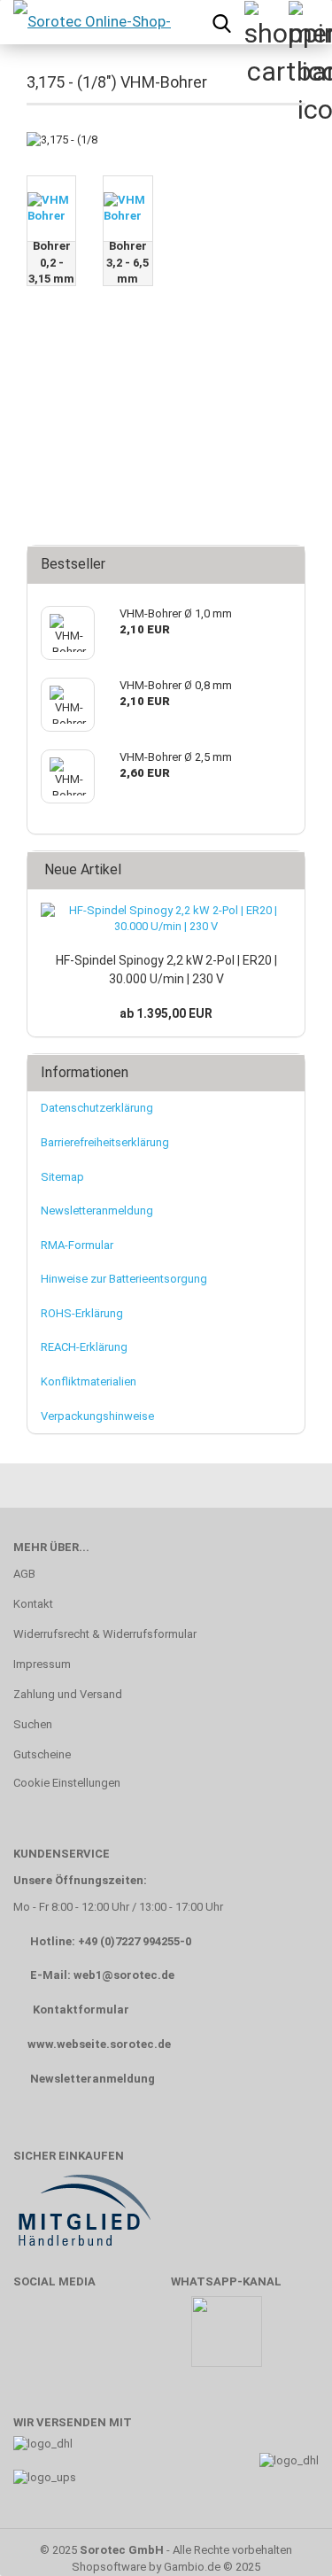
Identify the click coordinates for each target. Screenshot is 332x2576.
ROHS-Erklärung (82, 1313)
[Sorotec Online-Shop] (91, 22)
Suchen (33, 1724)
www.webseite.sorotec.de (99, 2044)
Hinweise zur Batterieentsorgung (124, 1279)
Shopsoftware (109, 2567)
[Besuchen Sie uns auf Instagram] (139, 2340)
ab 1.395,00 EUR (166, 1013)
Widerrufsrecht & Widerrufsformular (105, 1634)
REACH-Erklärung (84, 1347)
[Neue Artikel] (286, 870)
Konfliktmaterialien (89, 1381)
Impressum (42, 1664)
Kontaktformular (81, 2010)
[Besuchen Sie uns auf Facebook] (36, 2340)
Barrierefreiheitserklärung (105, 1142)
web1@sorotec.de (124, 1975)
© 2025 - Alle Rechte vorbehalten (166, 2550)
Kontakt (33, 1604)
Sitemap (62, 1177)
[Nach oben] (283, 2536)
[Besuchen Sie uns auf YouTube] (88, 2340)
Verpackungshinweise (97, 1416)
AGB (24, 1574)
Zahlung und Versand (68, 1694)
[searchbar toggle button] (221, 22)
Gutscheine (42, 1754)
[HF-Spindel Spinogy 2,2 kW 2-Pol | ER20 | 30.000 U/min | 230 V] (166, 919)
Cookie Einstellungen (67, 1783)
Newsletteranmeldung (97, 1210)
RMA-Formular (77, 1245)
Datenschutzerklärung (97, 1108)
